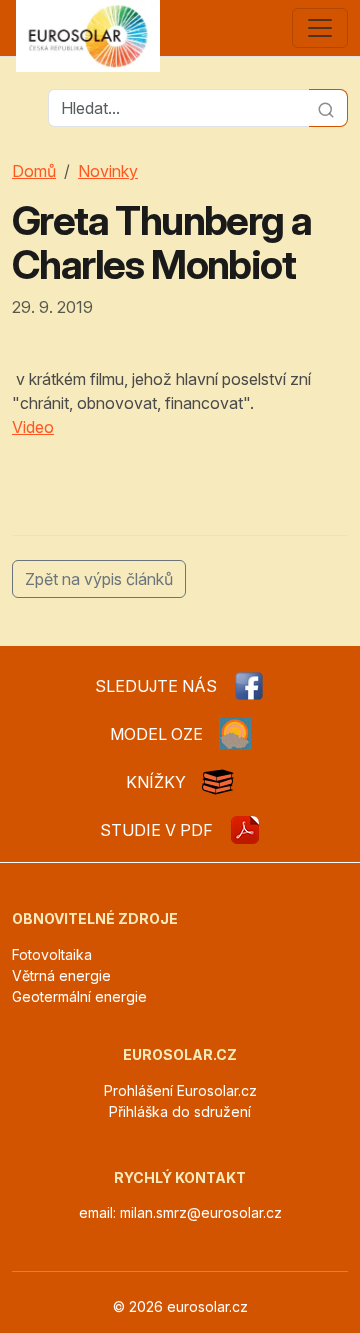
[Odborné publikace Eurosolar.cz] (218, 782)
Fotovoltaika (52, 954)
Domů (34, 171)
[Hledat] (328, 108)
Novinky (108, 171)
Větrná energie (61, 975)
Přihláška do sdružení (180, 1111)
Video (33, 427)
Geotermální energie (79, 996)
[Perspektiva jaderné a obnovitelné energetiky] (245, 830)
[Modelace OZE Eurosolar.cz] (235, 734)
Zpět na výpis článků (99, 579)
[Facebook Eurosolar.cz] (249, 686)
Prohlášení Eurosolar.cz (180, 1090)
